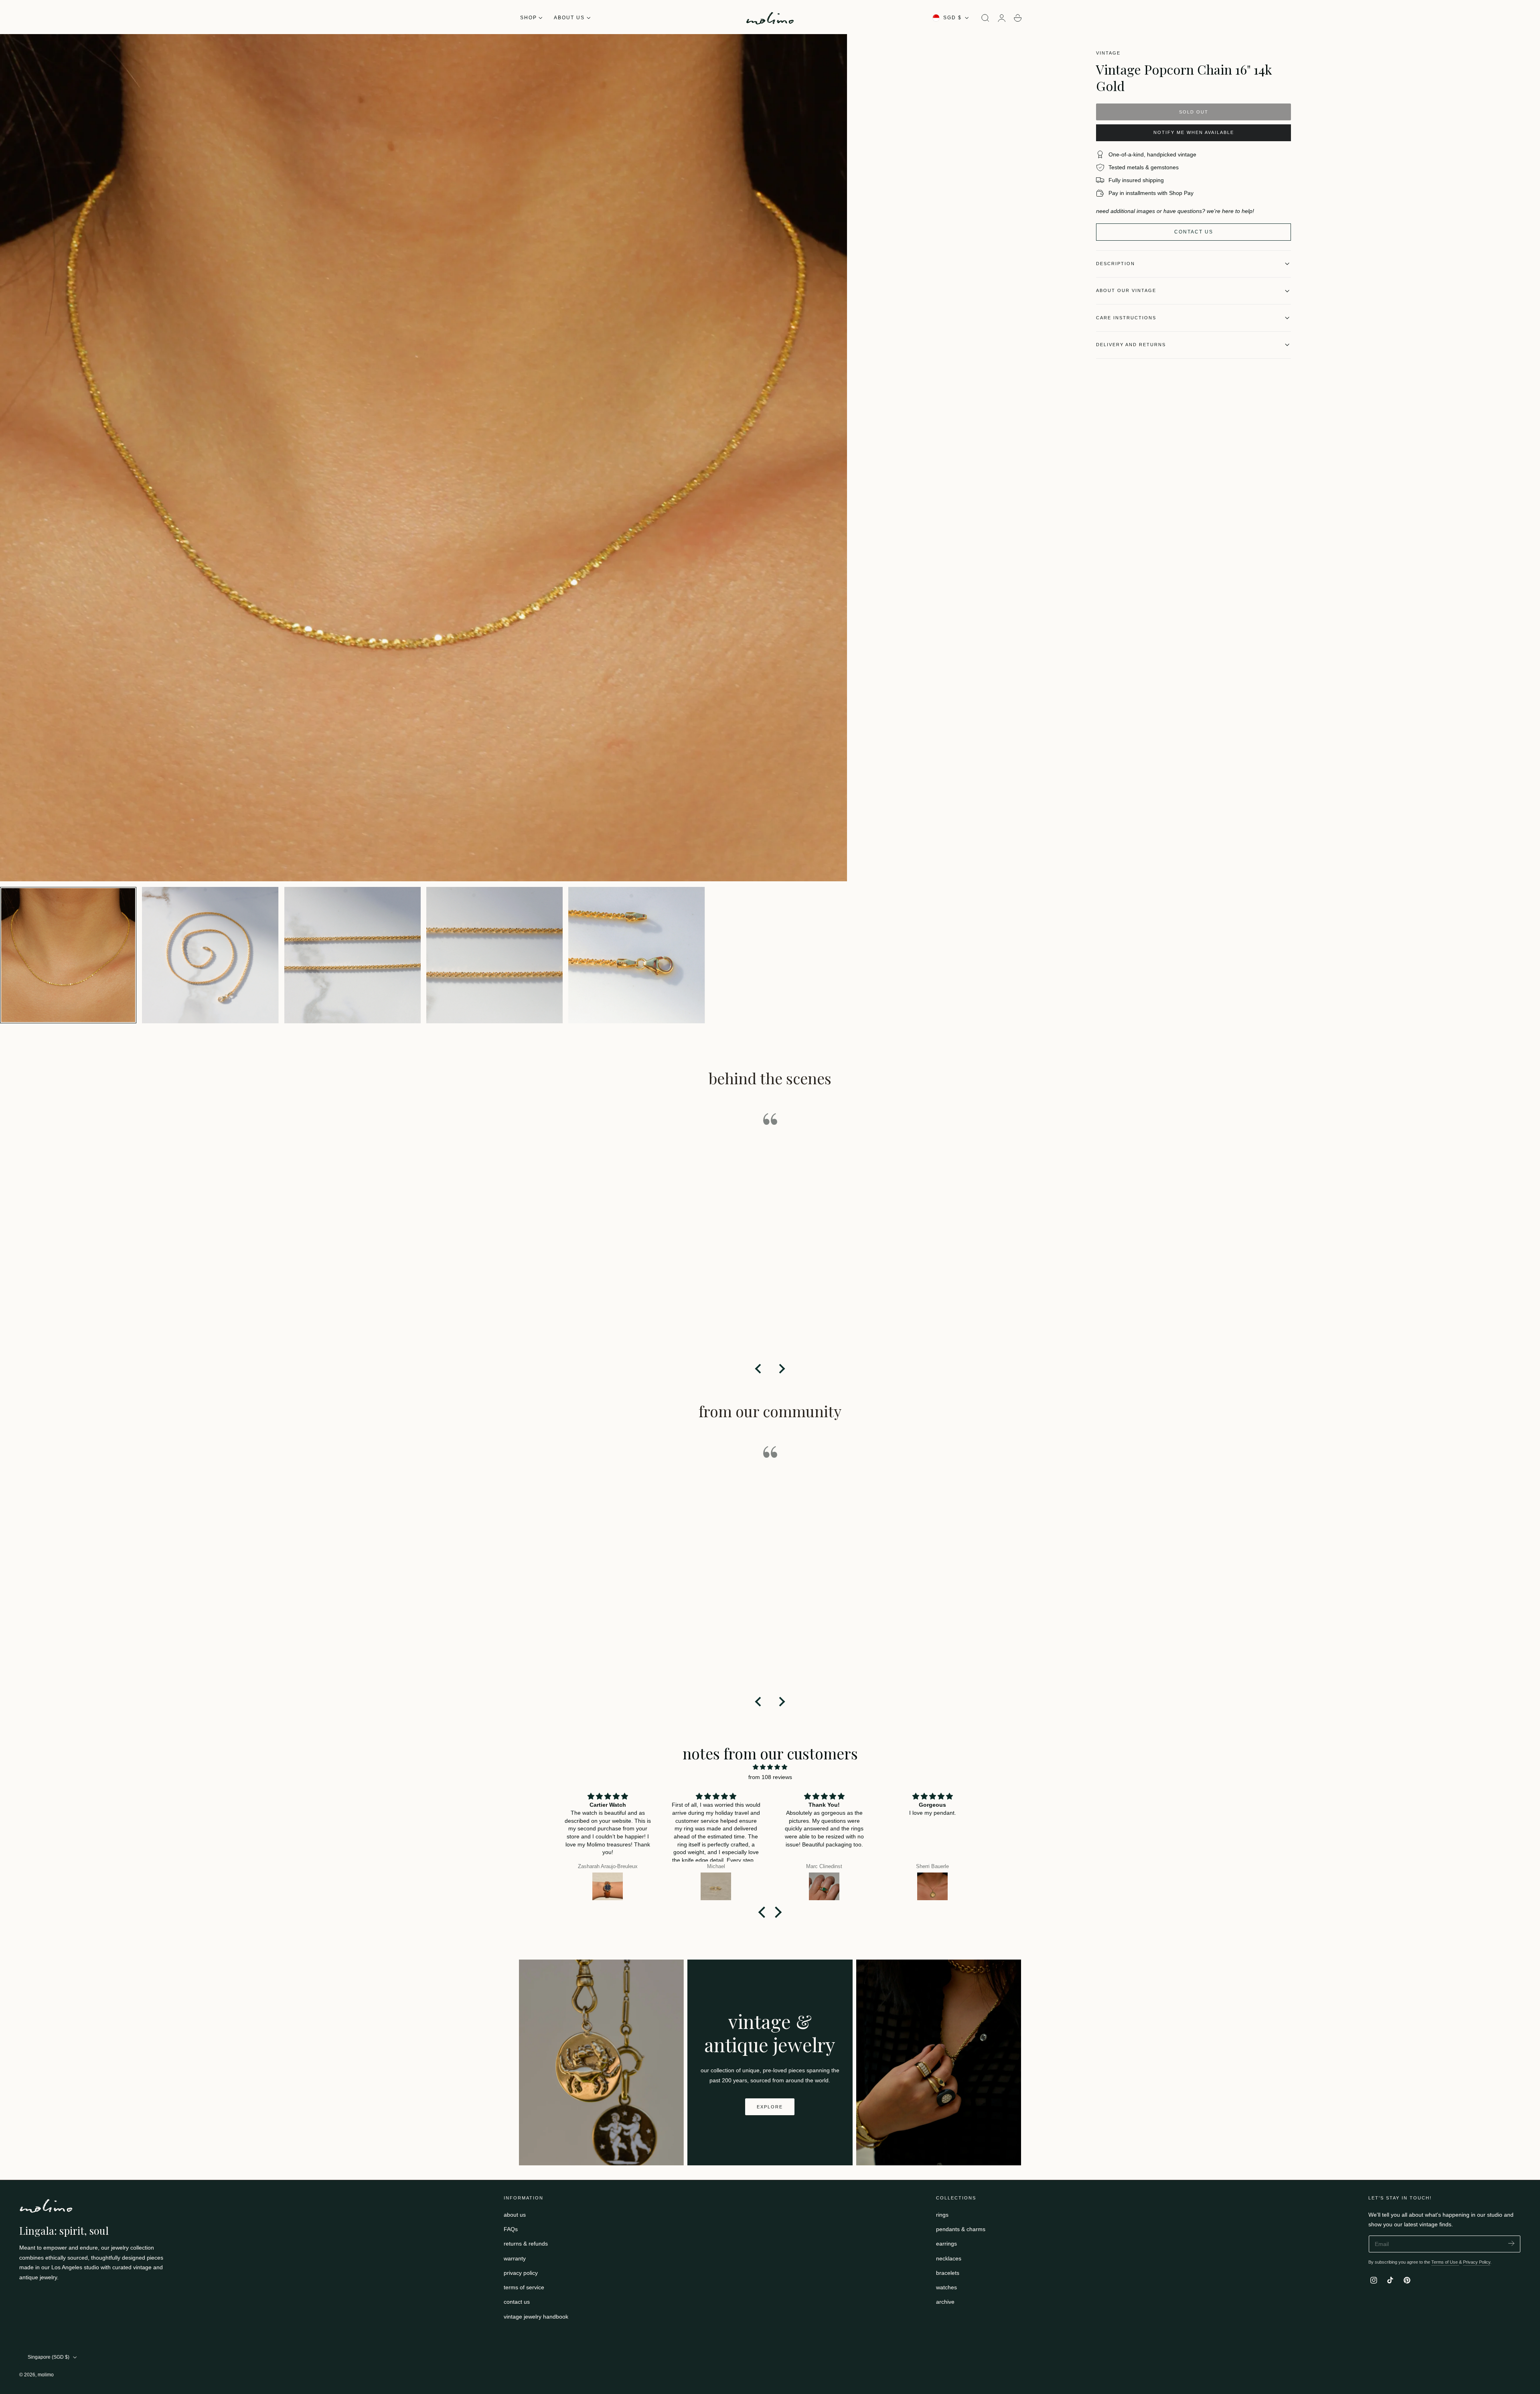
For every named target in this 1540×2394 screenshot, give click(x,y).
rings (942, 2215)
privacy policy (521, 2273)
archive (945, 2302)
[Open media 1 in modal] (833, 48)
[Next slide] (781, 1369)
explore (770, 2107)
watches (946, 2287)
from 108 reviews (770, 1777)
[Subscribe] (1511, 2243)
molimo (46, 2375)
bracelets (948, 2273)
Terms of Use (1445, 2262)
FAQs (511, 2229)
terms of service (524, 2287)
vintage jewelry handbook (536, 2316)
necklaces (949, 2258)
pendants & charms (961, 2229)
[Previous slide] (759, 1369)
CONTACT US (1194, 232)
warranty (515, 2258)
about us (515, 2215)
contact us (517, 2302)
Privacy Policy (1477, 2262)
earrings (946, 2244)
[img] (770, 1767)
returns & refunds (526, 2244)
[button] (985, 18)
